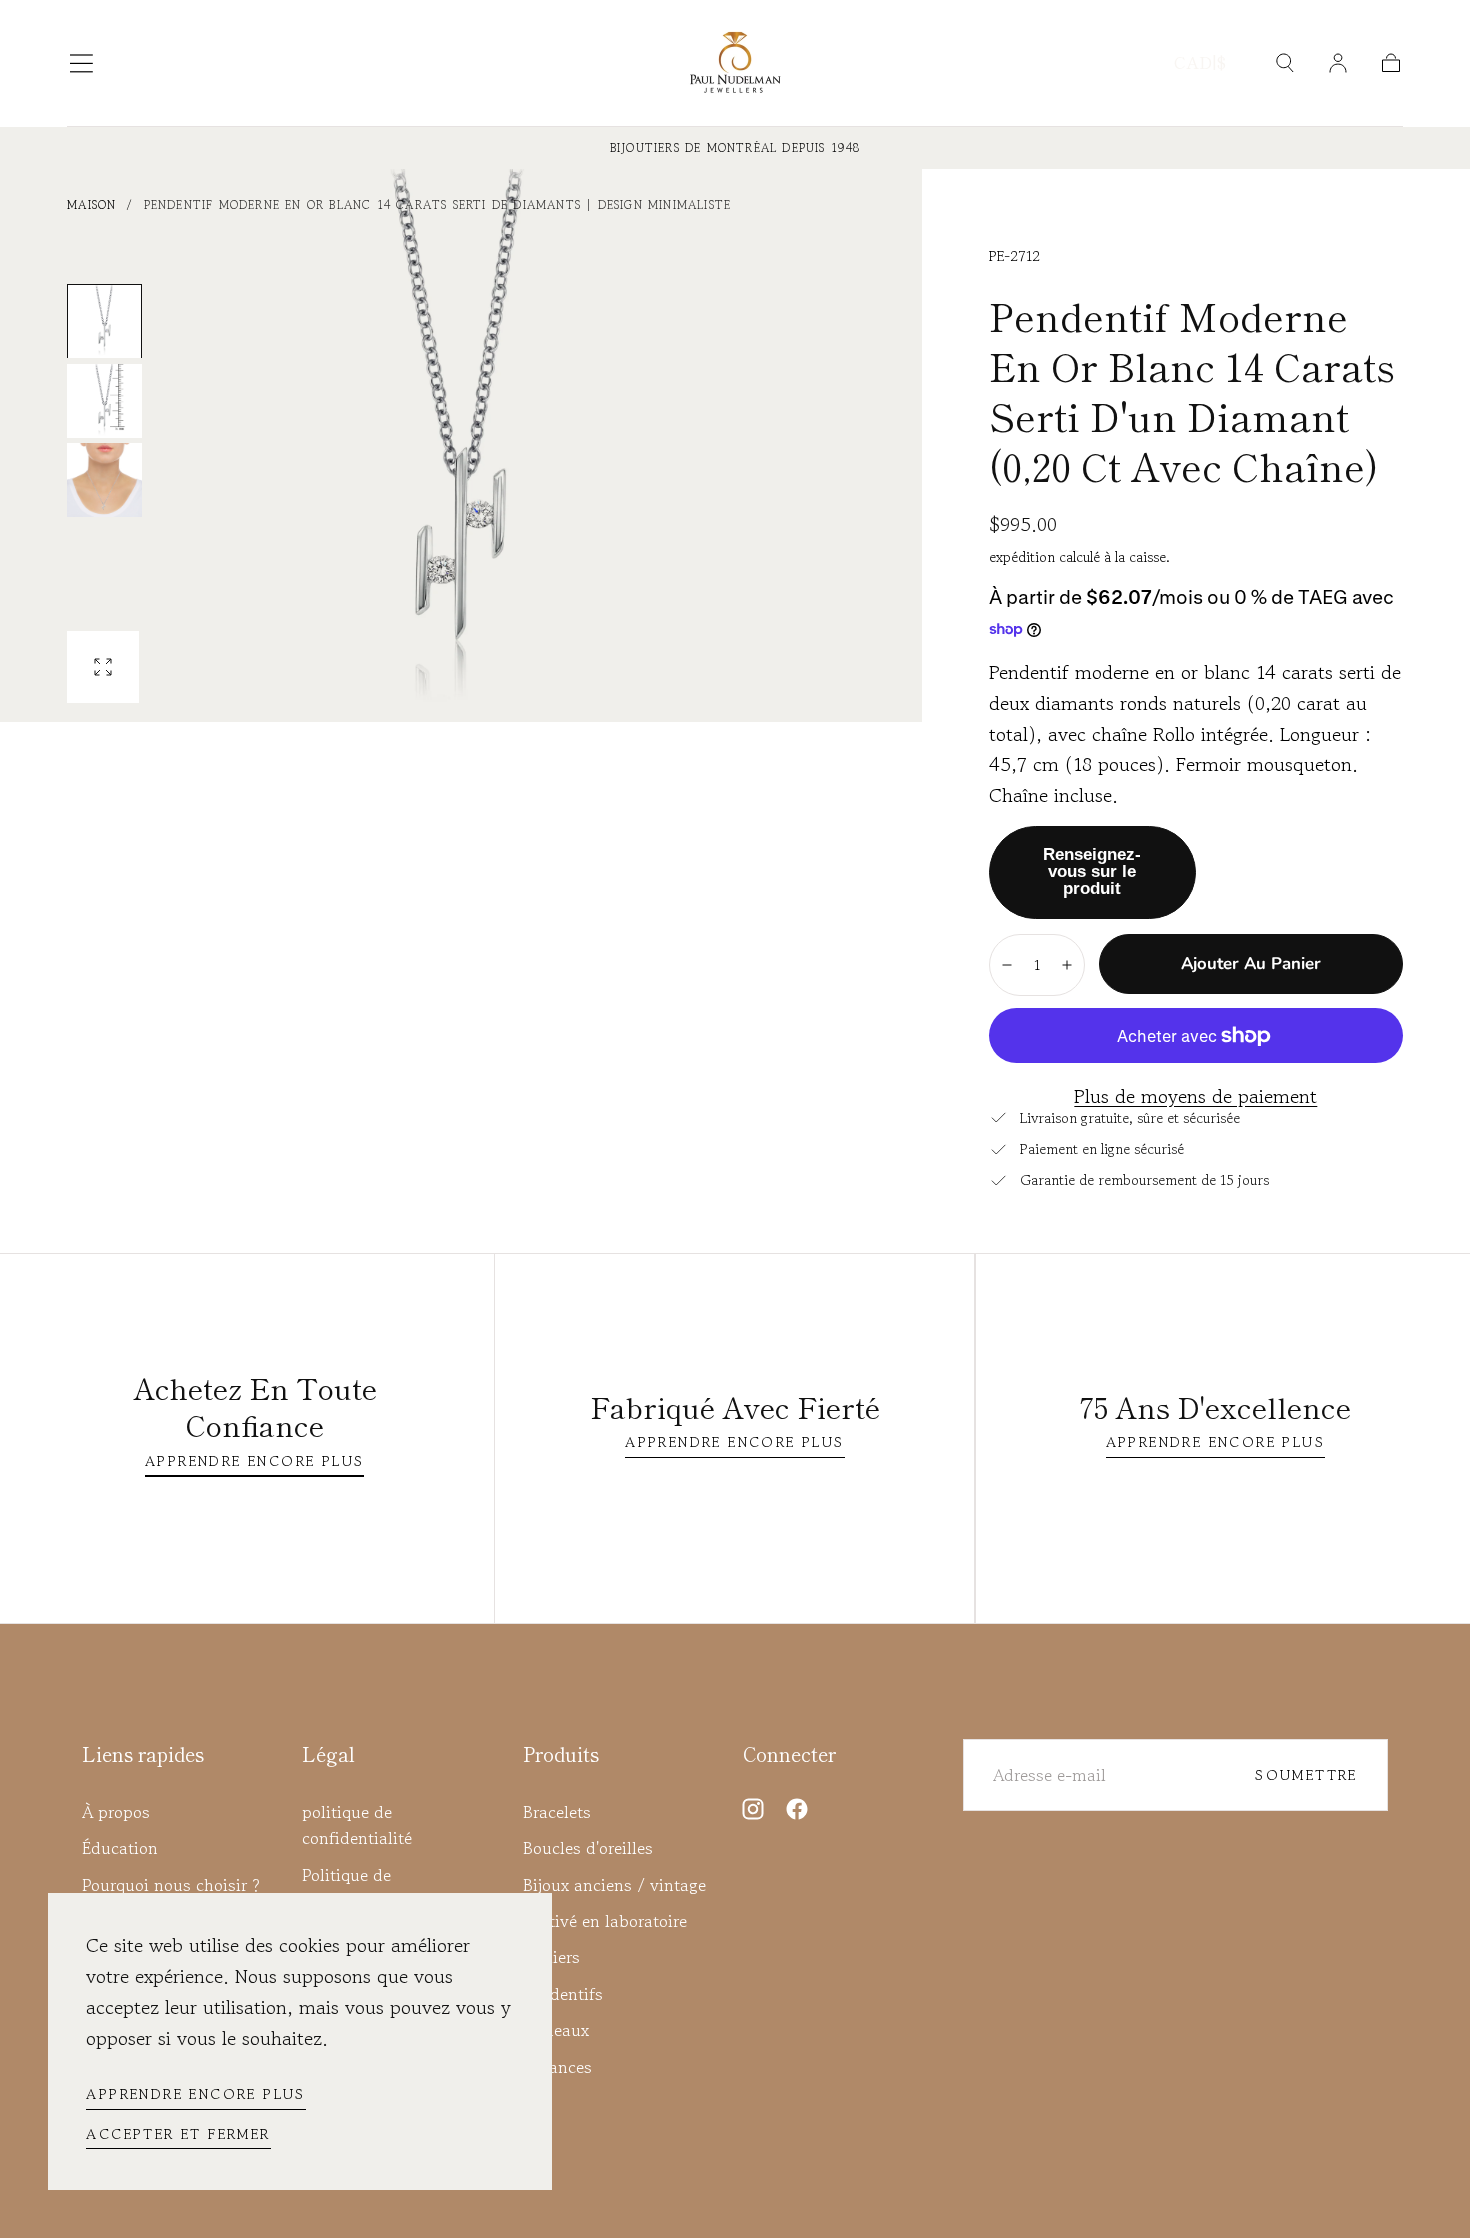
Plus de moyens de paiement (1195, 1097)
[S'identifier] (1338, 63)
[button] (81, 63)
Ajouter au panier (1251, 963)
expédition (1024, 556)
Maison (91, 204)
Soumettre (1306, 1774)
